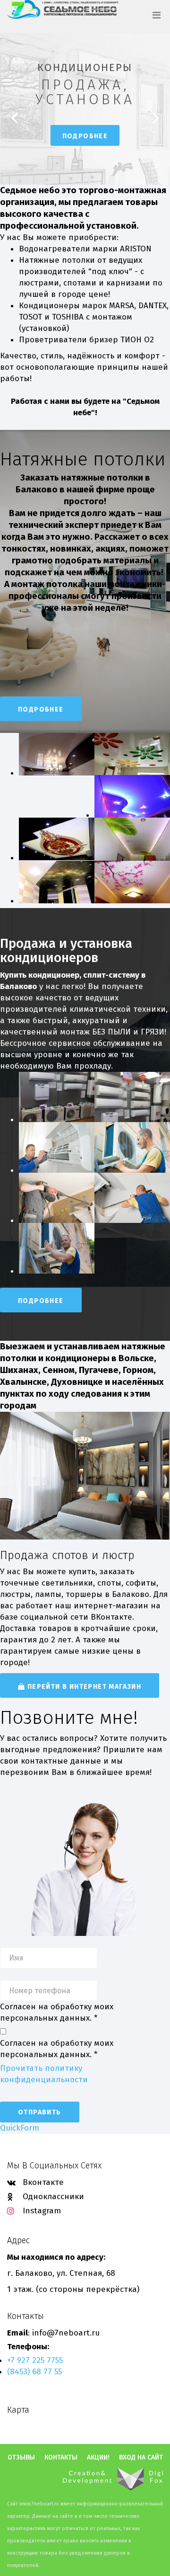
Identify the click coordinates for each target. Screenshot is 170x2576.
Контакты (61, 2458)
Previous (14, 118)
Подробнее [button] (41, 709)
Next (156, 118)
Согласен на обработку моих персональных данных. (57, 2012)
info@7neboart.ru (66, 2333)
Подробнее (85, 136)
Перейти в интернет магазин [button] (83, 1687)
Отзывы (21, 2458)
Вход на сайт (141, 2458)
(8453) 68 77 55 (34, 2372)
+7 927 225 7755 (35, 2360)
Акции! (98, 2458)
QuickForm (20, 2128)
